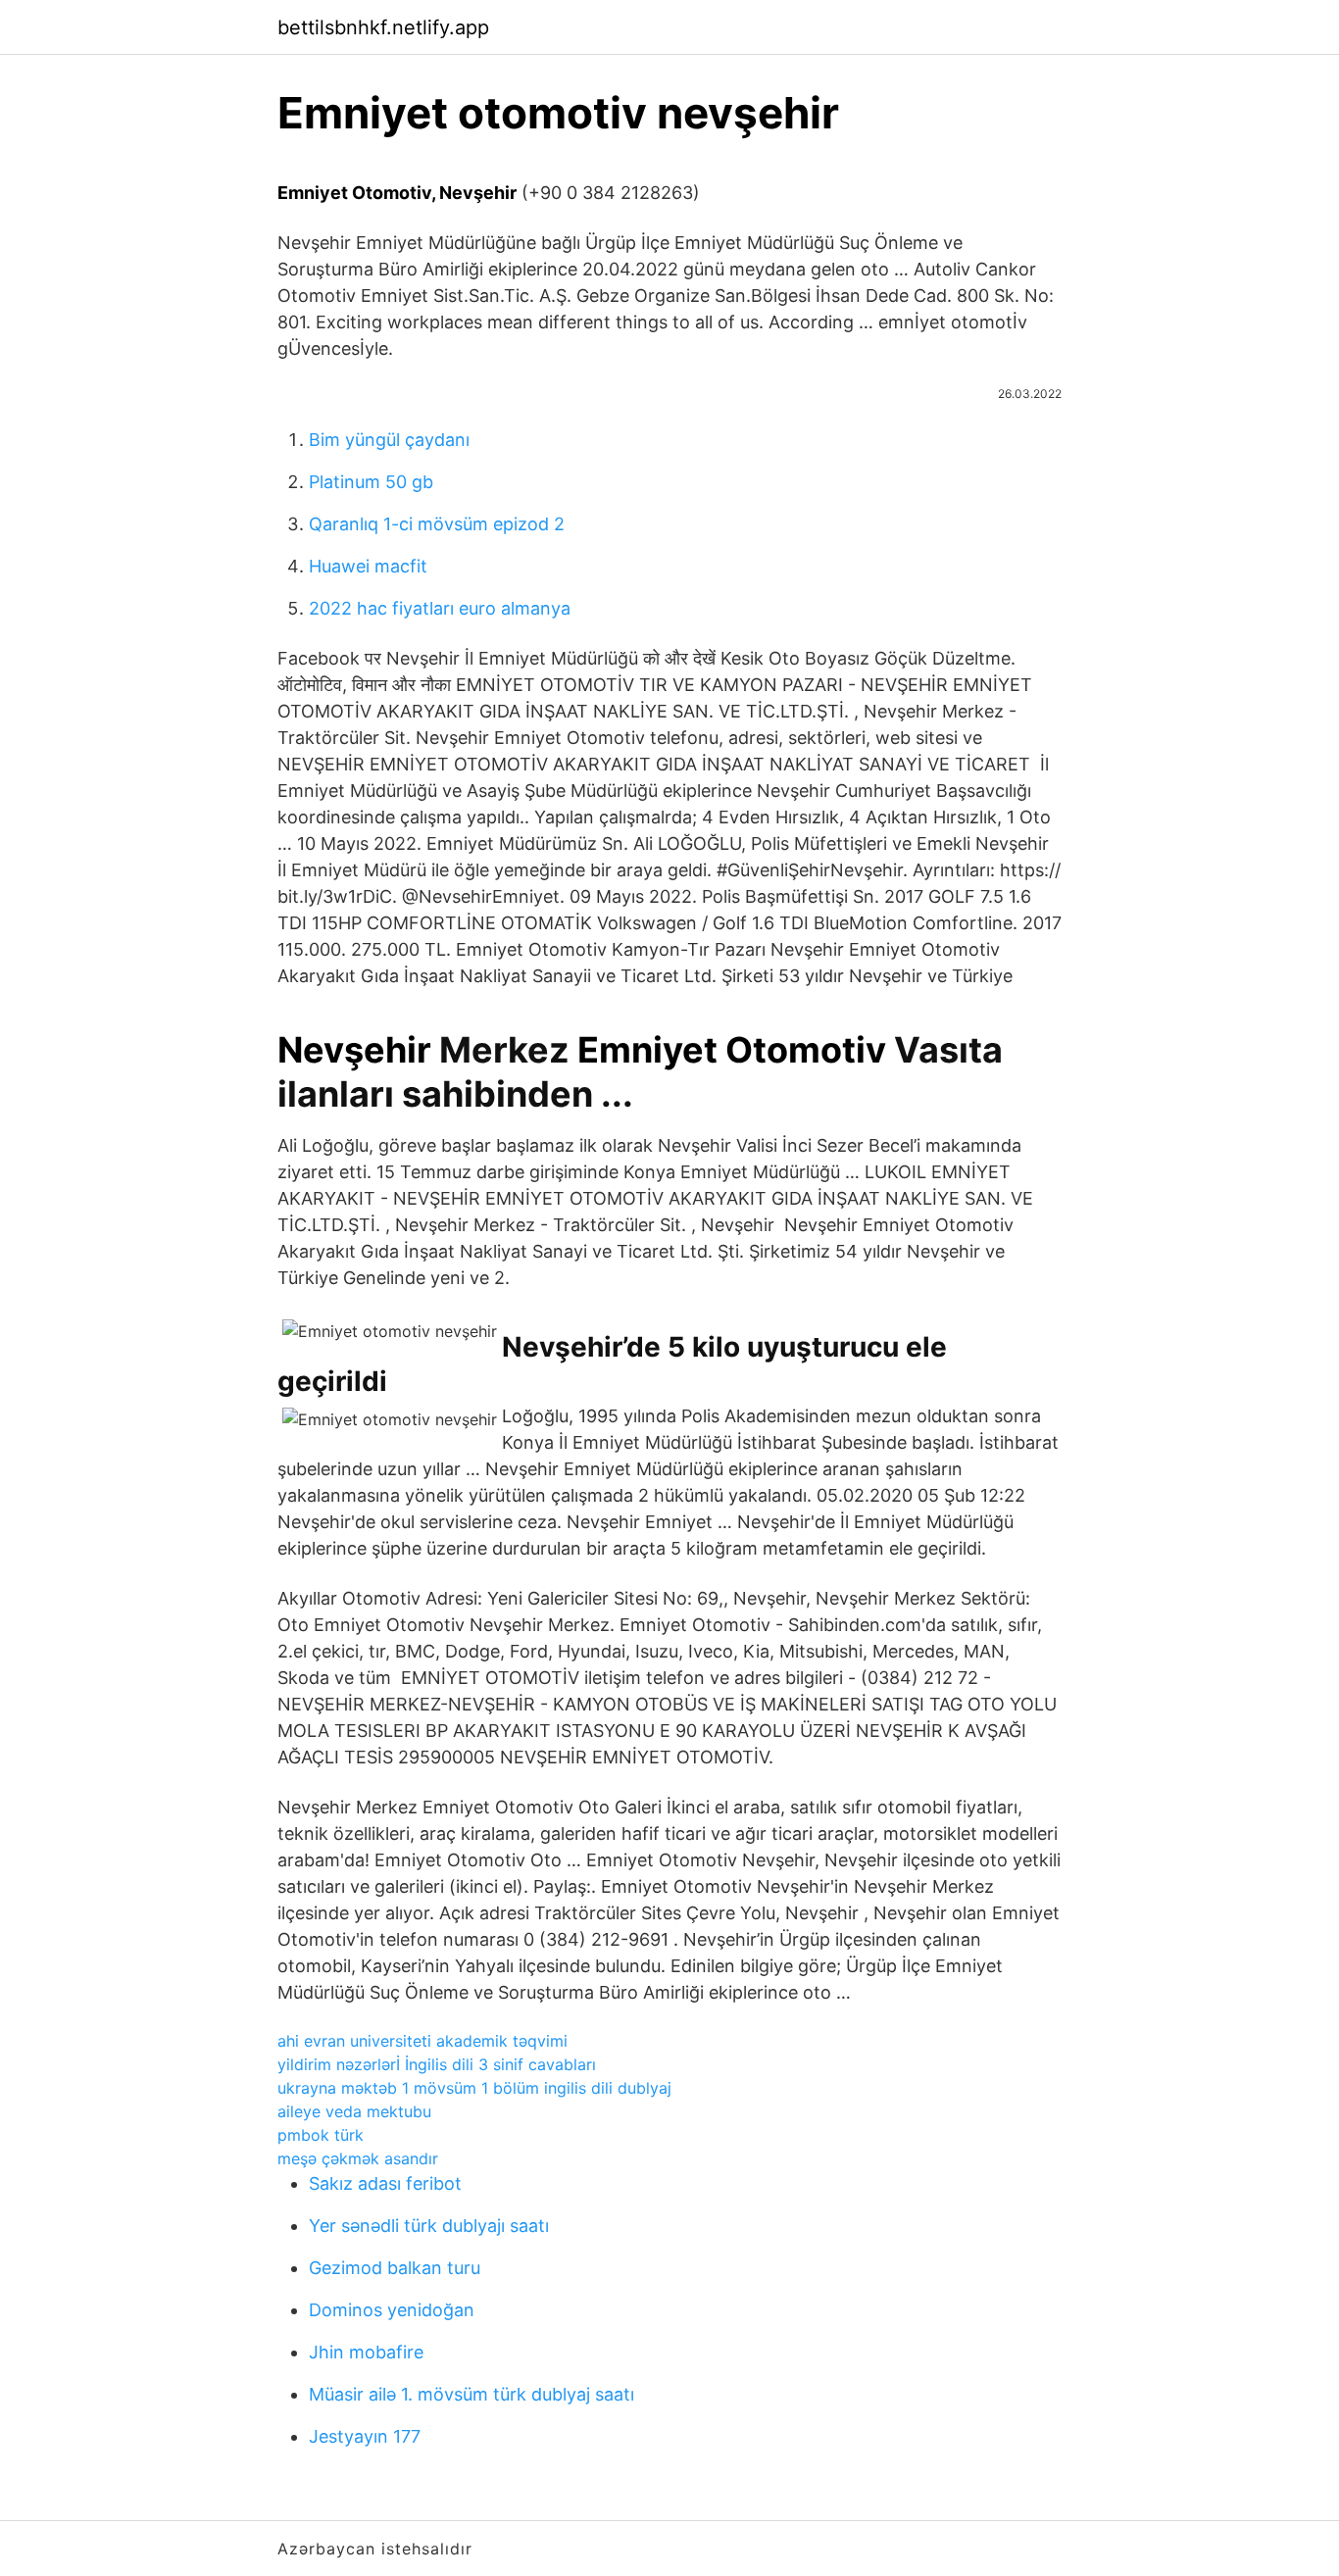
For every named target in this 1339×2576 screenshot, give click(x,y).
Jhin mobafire (366, 2352)
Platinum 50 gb (371, 482)
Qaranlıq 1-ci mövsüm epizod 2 (437, 524)
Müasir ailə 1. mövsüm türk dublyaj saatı (471, 2394)
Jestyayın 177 (365, 2436)
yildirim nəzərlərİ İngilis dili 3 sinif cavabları (437, 2064)
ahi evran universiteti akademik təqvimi (422, 2041)
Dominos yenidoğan (392, 2310)
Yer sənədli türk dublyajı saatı (429, 2226)
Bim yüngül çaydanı (389, 440)
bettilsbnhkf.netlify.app (383, 27)
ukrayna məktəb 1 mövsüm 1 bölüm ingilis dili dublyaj (474, 2088)
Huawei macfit (368, 566)
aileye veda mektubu (354, 2111)
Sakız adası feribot (385, 2183)
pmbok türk (321, 2135)
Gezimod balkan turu (395, 2268)
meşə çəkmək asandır (358, 2158)
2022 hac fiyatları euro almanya (440, 608)
